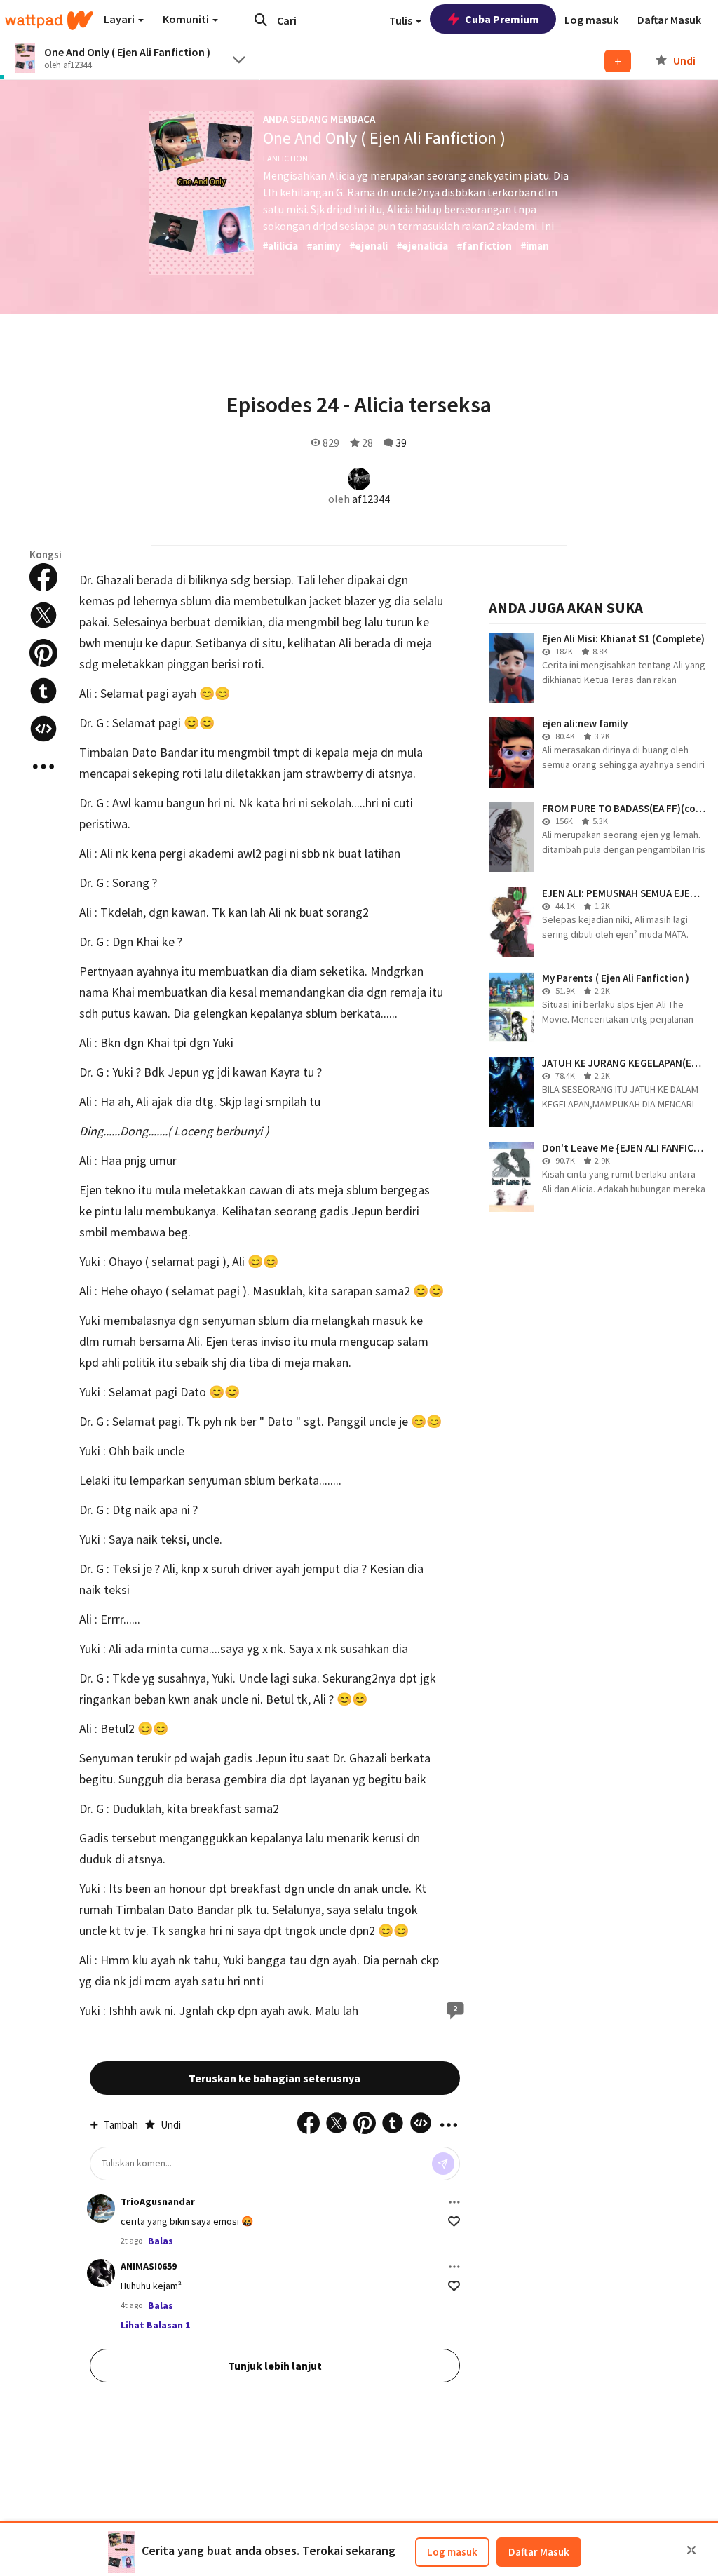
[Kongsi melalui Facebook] (43, 577)
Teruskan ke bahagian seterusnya (275, 2078)
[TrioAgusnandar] (101, 2209)
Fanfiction (285, 158)
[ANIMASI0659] (101, 2273)
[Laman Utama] (49, 20)
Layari (120, 19)
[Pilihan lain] (454, 2202)
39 (401, 443)
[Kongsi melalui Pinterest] (43, 653)
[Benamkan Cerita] (43, 729)
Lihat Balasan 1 (155, 2325)
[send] (443, 2164)
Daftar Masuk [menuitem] (669, 20)
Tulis (402, 20)
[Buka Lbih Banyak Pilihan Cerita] (43, 767)
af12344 (371, 499)
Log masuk (452, 2552)
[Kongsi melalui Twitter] (43, 615)
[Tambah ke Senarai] (618, 61)
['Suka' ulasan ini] (454, 2221)
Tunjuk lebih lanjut (275, 2366)
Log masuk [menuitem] (591, 20)
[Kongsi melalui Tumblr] (43, 691)
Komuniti (187, 19)
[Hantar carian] (261, 20)
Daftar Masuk (539, 2552)
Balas (161, 2241)
